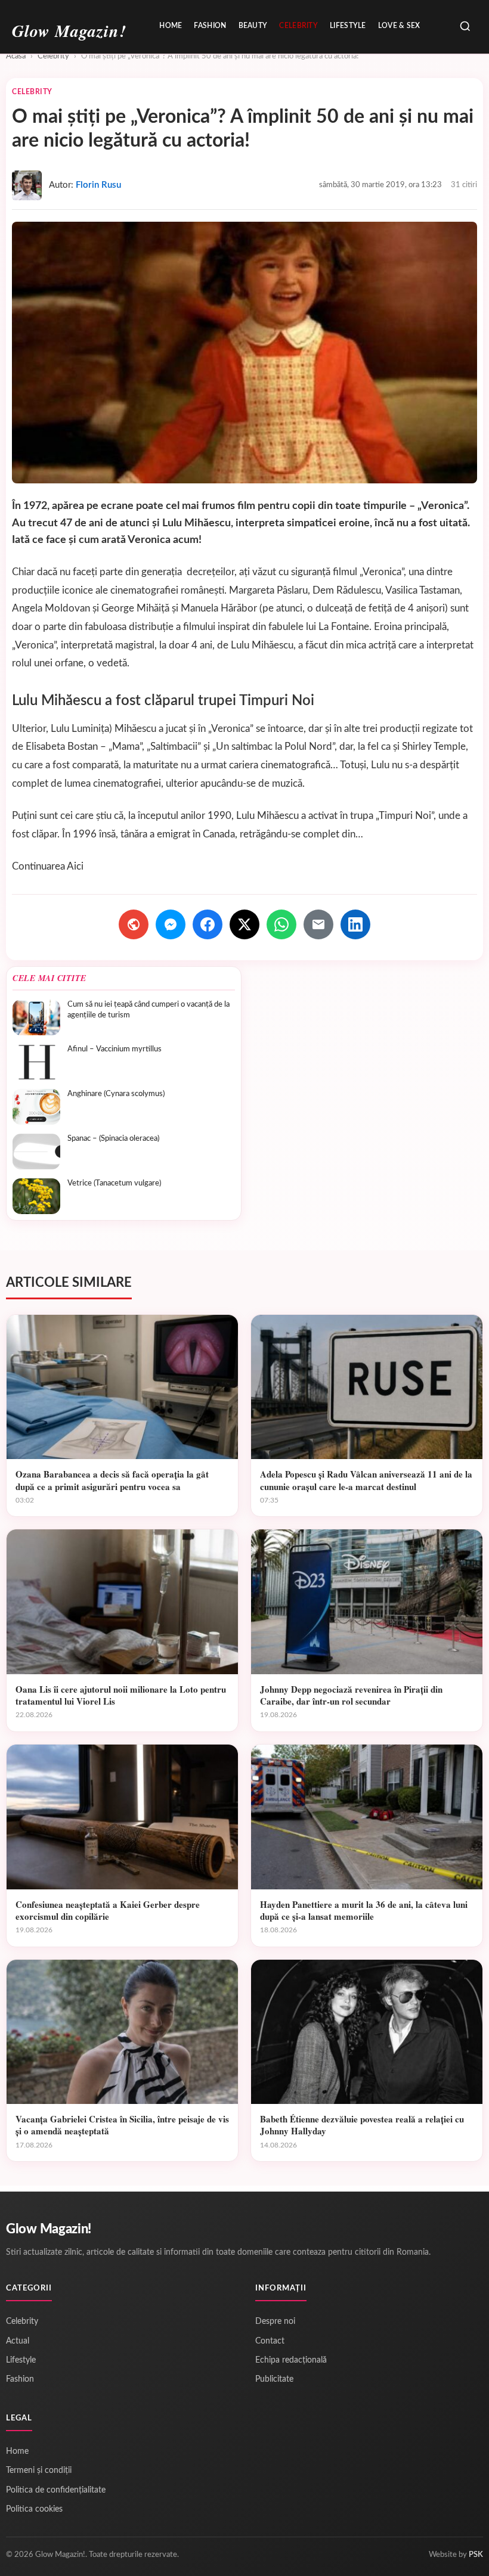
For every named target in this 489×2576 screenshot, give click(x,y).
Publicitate (274, 2379)
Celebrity (298, 26)
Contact (270, 2341)
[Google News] (134, 924)
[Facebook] (208, 924)
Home (171, 26)
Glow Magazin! (49, 2229)
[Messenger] (171, 924)
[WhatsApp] (281, 924)
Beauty (253, 26)
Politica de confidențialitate (56, 2490)
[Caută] (465, 27)
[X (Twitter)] (244, 924)
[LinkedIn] (355, 924)
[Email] (318, 924)
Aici (75, 866)
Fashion (210, 26)
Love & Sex (399, 26)
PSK (476, 2555)
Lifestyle (348, 26)
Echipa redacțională (291, 2360)
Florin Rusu (98, 185)
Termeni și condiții (39, 2471)
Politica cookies (34, 2509)
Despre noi (275, 2321)
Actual (18, 2341)
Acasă (16, 56)
